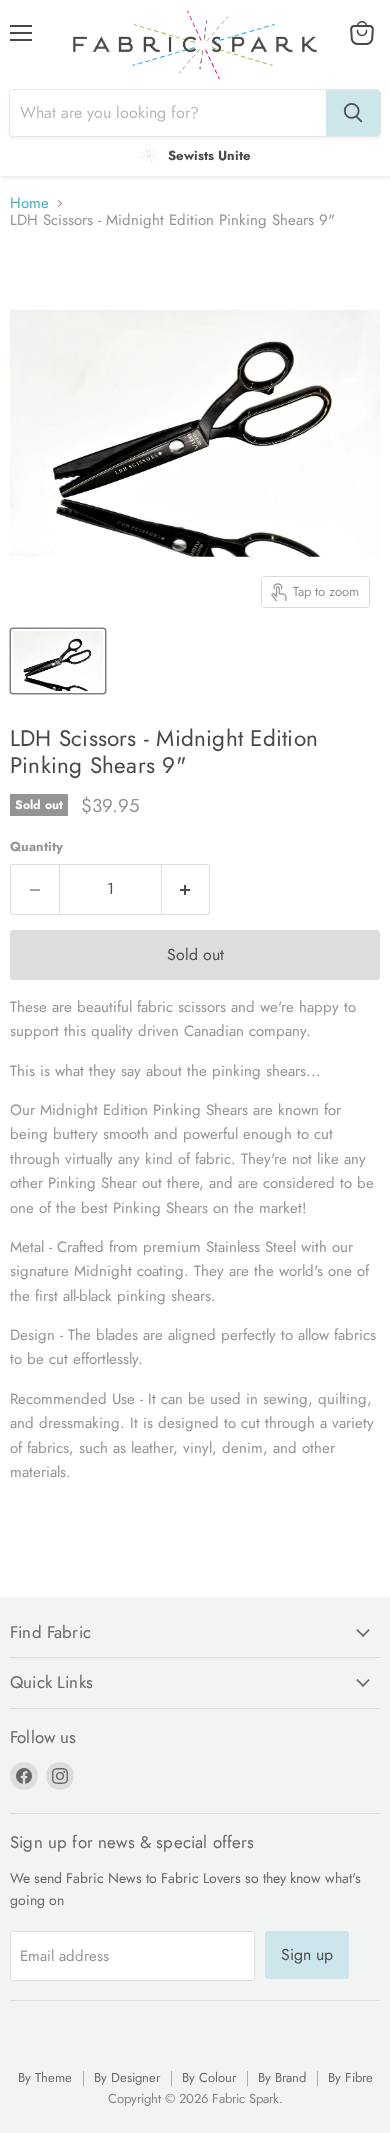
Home (29, 203)
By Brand (282, 2077)
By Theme (45, 2077)
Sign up (307, 1954)
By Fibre (350, 2077)
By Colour (209, 2077)
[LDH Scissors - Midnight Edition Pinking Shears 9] (58, 661)
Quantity (36, 846)
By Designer (127, 2077)
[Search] (353, 113)
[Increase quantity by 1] (186, 889)
